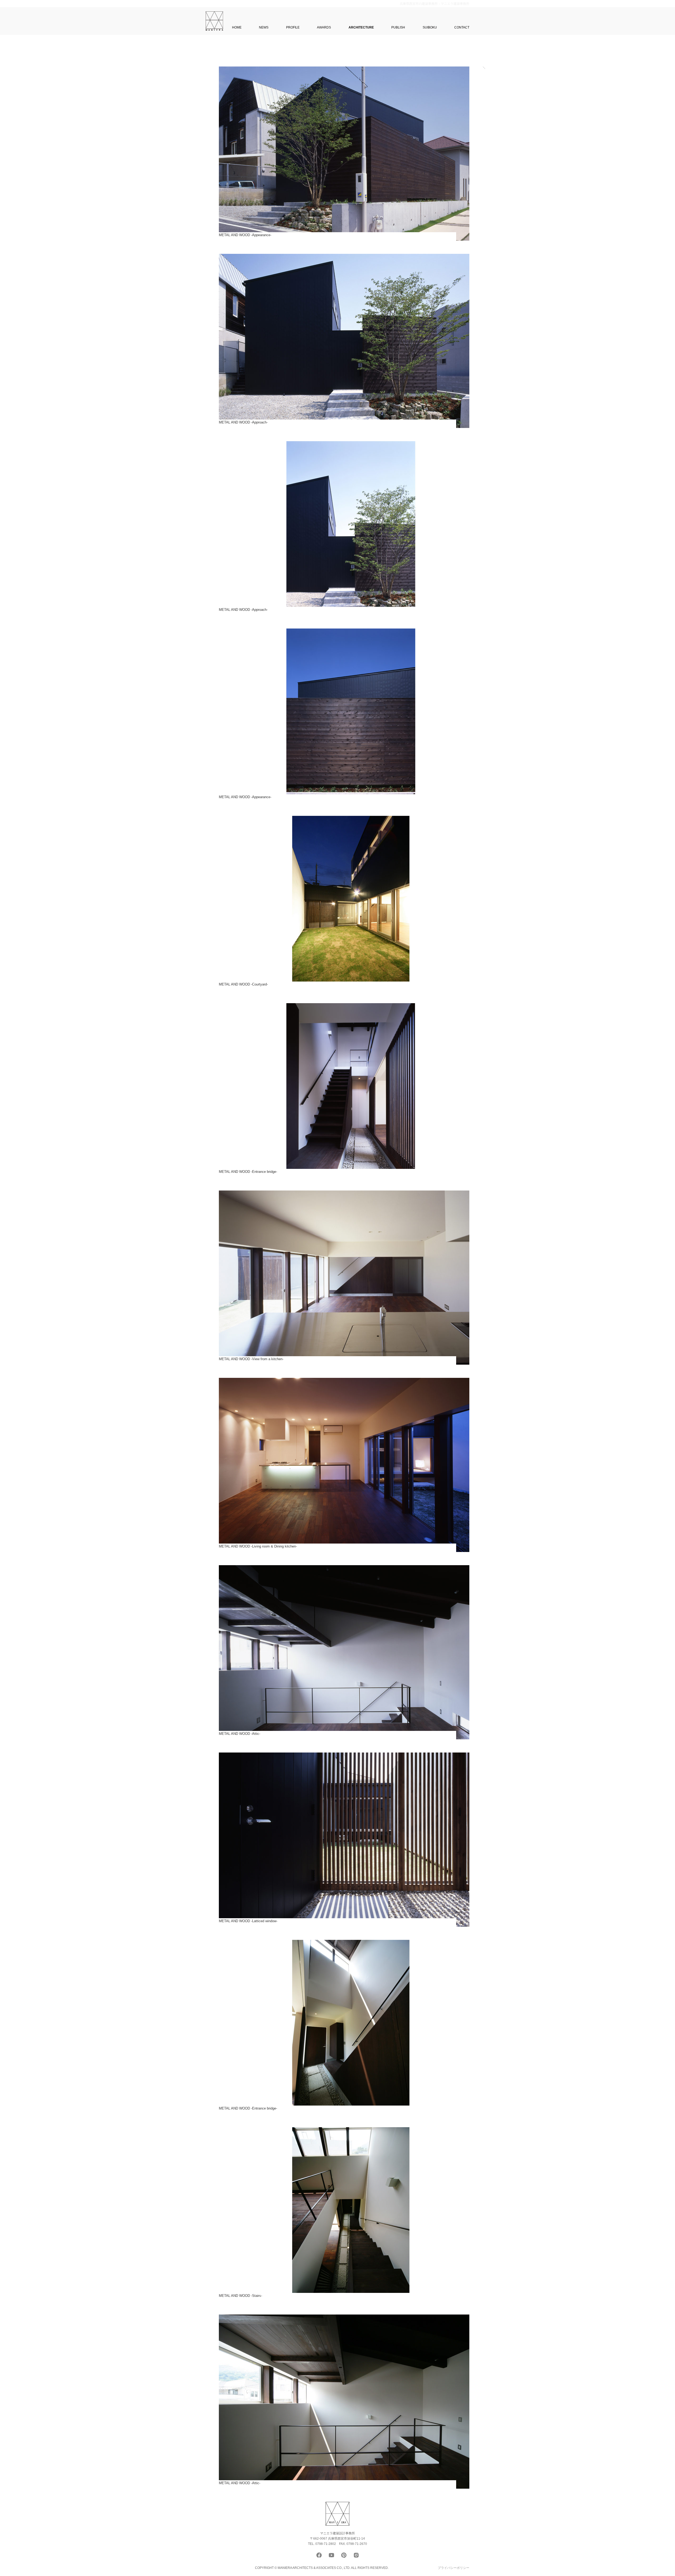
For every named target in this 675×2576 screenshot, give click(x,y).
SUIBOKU (430, 27)
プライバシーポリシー (454, 2568)
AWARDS (324, 27)
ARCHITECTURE (361, 27)
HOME (237, 27)
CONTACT (462, 27)
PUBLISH (398, 27)
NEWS (264, 27)
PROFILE (293, 27)
